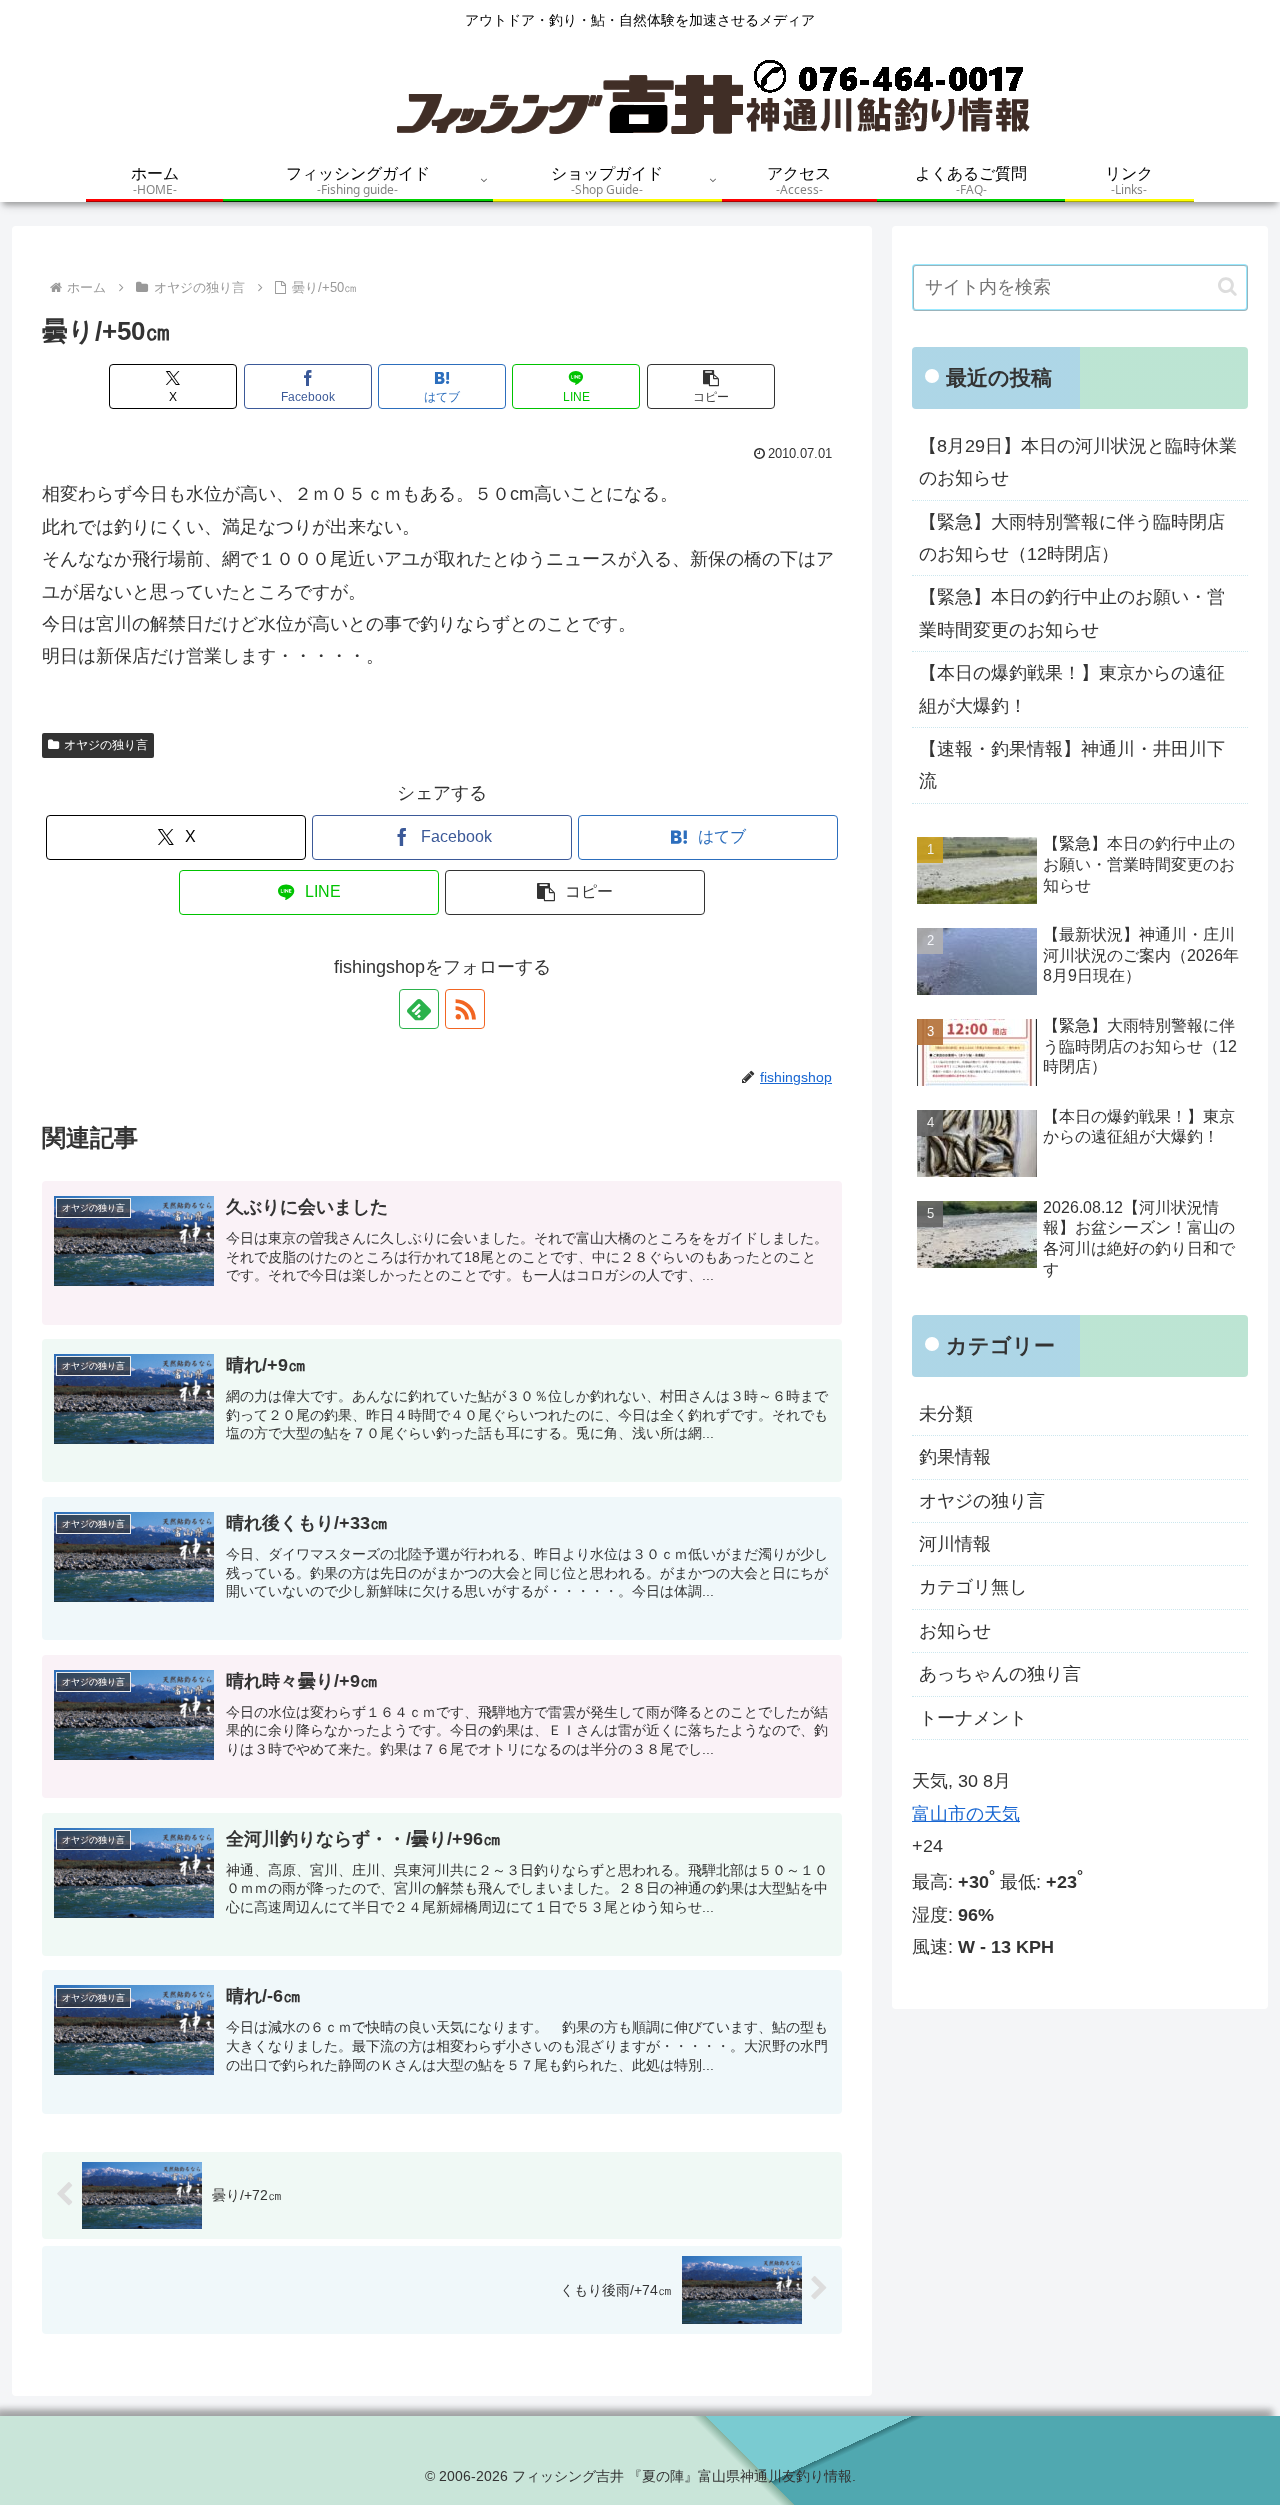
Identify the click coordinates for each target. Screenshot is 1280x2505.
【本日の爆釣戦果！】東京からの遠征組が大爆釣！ (1072, 689)
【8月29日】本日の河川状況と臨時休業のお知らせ (1078, 462)
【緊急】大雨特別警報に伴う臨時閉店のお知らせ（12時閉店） (1072, 538)
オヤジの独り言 (106, 745)
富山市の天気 (966, 1814)
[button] (711, 386)
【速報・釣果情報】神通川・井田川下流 (1072, 765)
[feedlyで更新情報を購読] (419, 1009)
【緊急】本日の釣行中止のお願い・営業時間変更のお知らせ (1072, 613)
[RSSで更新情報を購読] (465, 1009)
